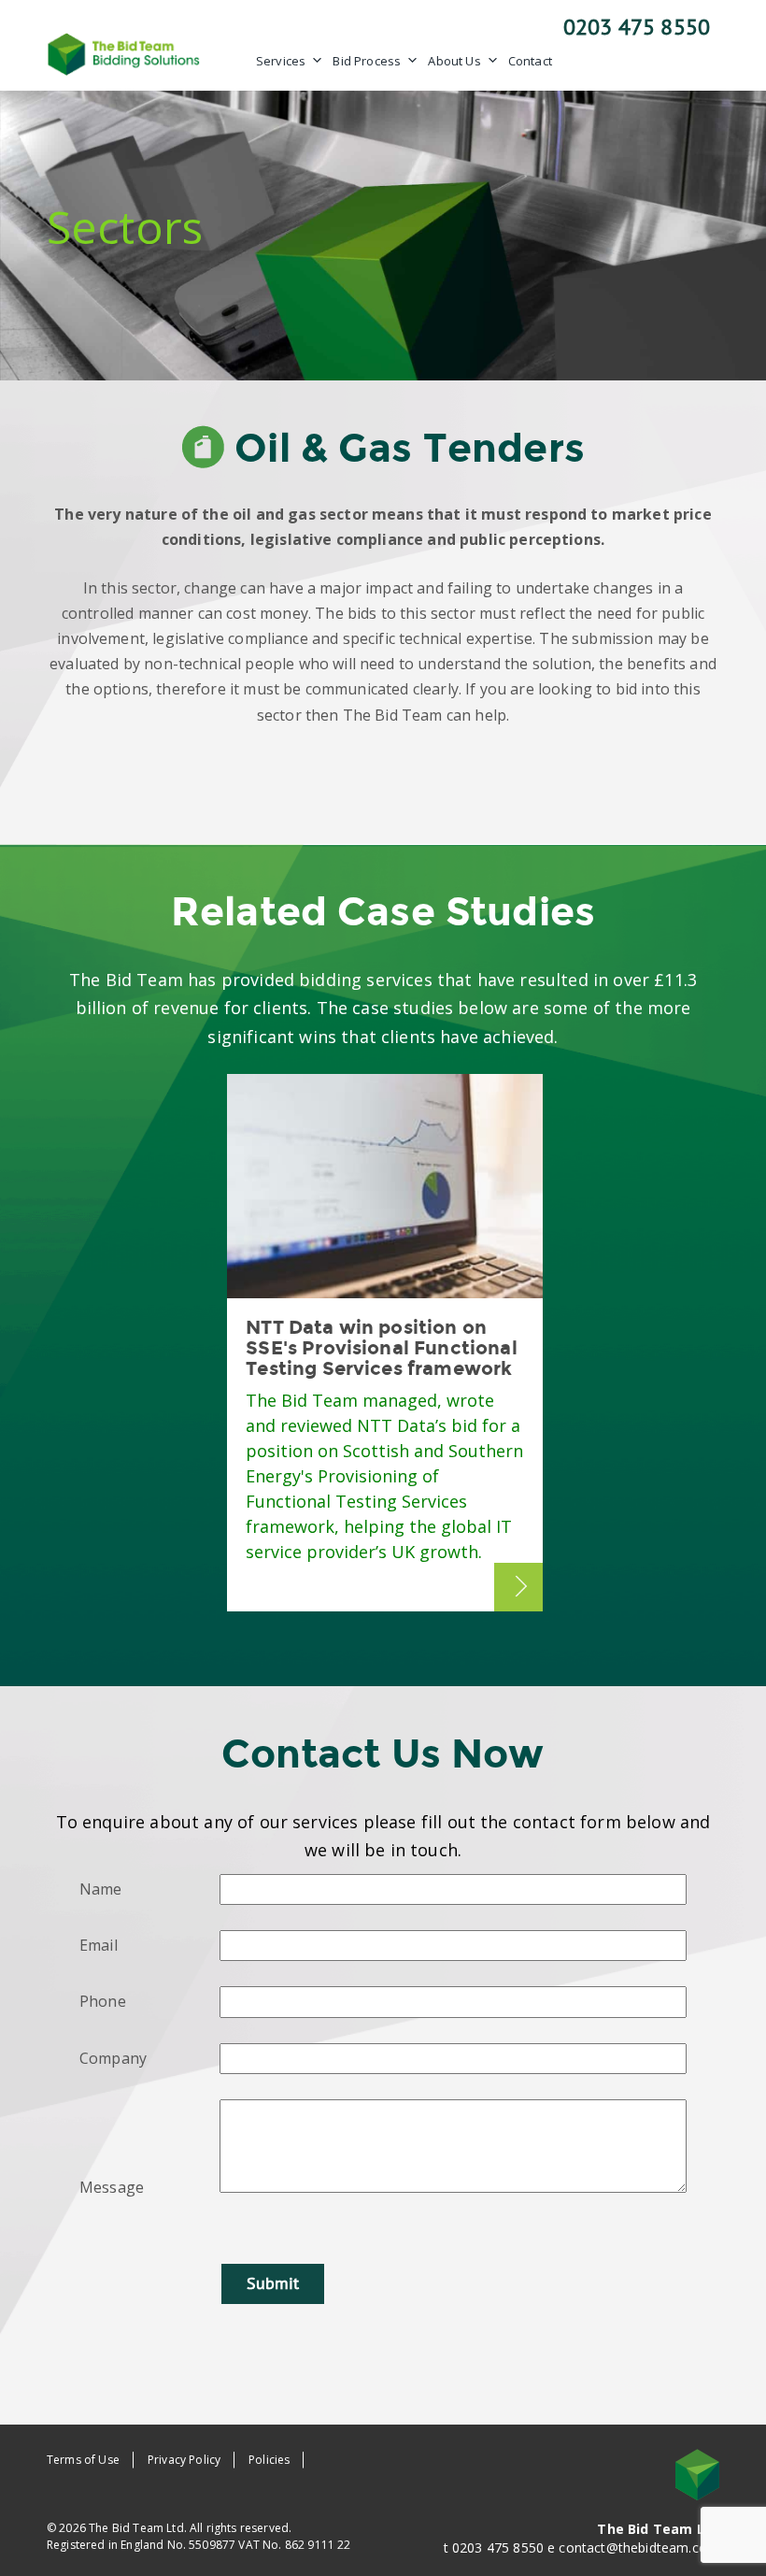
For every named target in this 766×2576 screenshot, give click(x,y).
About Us (454, 61)
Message (112, 2187)
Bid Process (367, 61)
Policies (269, 2460)
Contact (530, 61)
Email (99, 1945)
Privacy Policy (184, 2460)
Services (281, 61)
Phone (103, 2001)
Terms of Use (83, 2460)
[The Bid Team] (124, 52)
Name (101, 1889)
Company (113, 2058)
